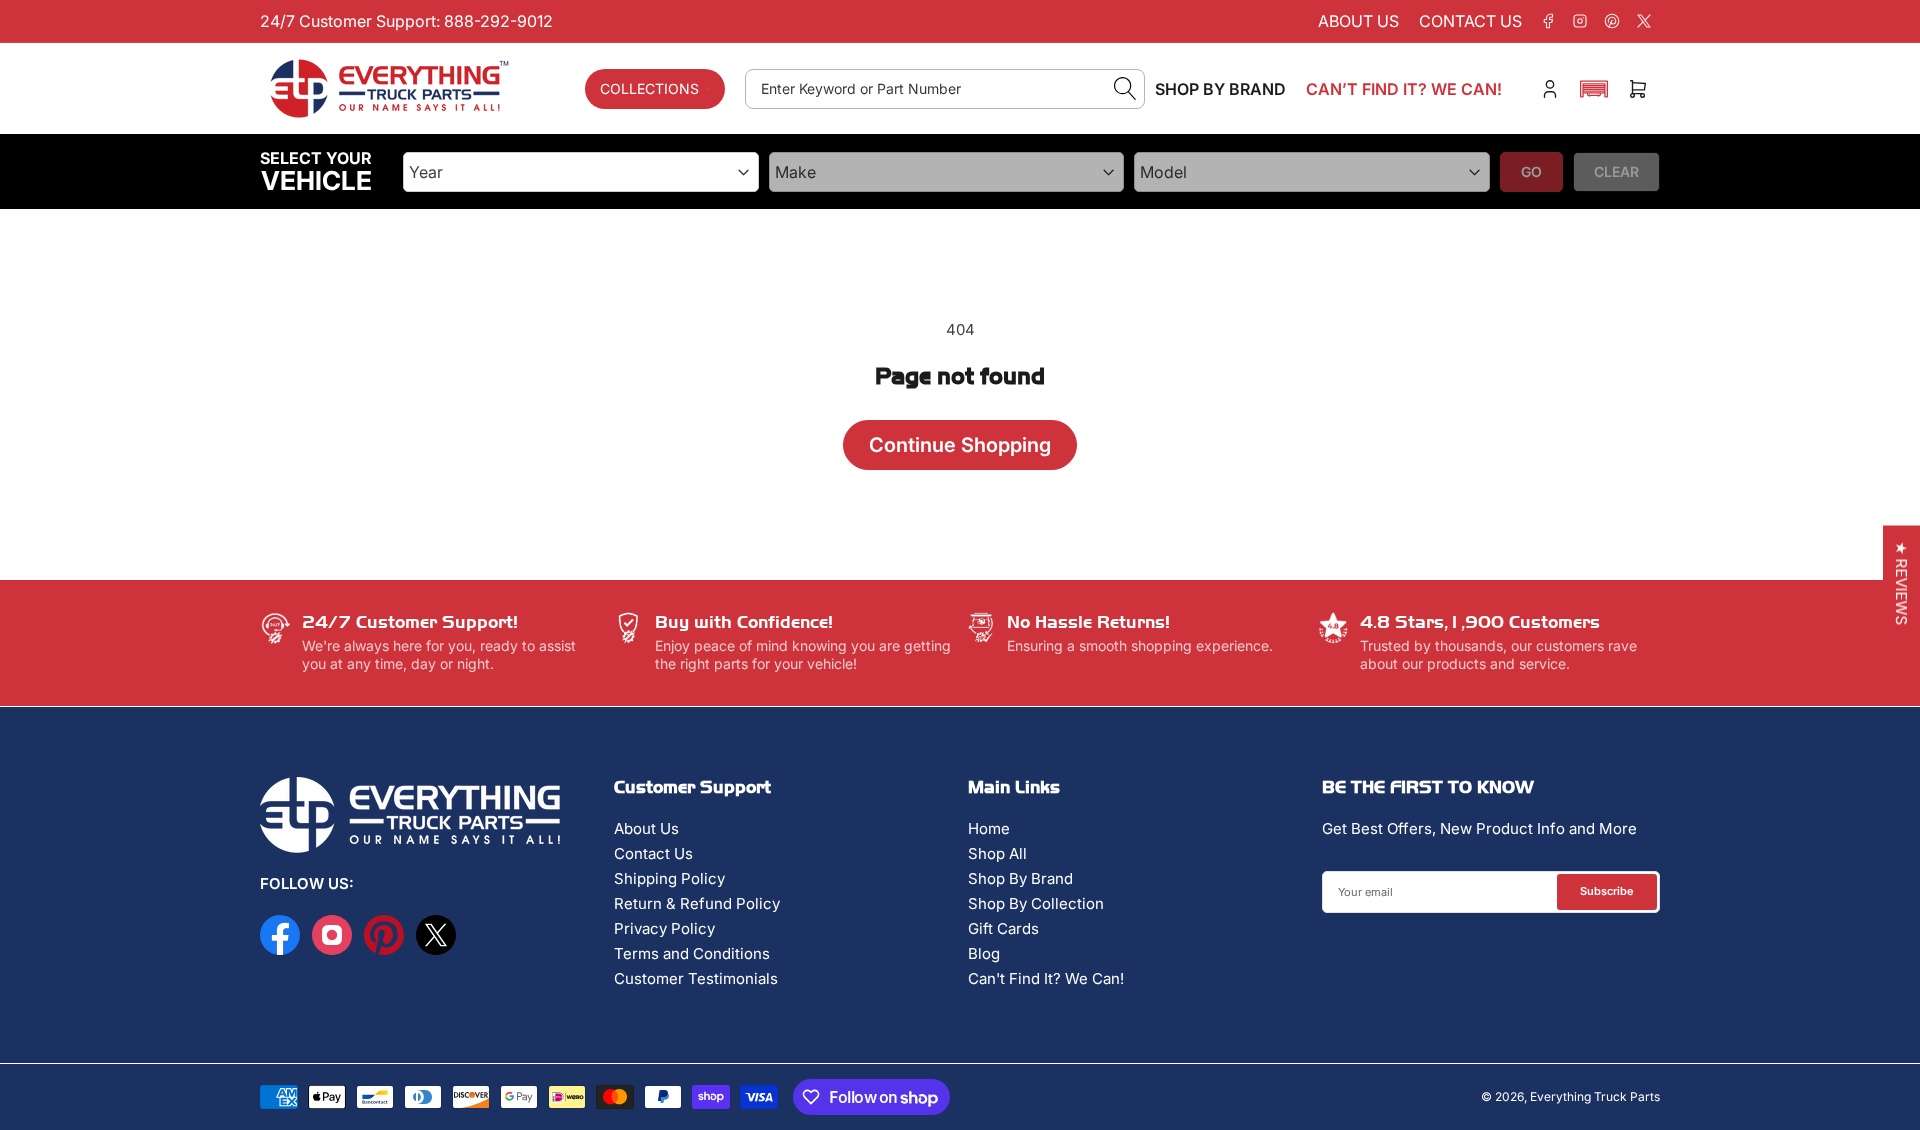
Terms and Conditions (692, 953)
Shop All (997, 853)
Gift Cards (1003, 928)
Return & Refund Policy (697, 903)
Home (989, 828)
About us (1358, 21)
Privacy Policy (664, 928)
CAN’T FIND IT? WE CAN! (1404, 89)
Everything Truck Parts (1595, 1096)
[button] (1594, 89)
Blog (984, 953)
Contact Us (653, 853)
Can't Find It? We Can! (1046, 978)
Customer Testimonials (696, 978)
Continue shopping (960, 445)
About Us (646, 828)
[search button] (1125, 89)
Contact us (1470, 21)
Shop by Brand (1220, 89)
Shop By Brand (1020, 878)
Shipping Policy (669, 878)
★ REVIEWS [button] (1901, 584)
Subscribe (1607, 891)
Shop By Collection (1036, 903)
